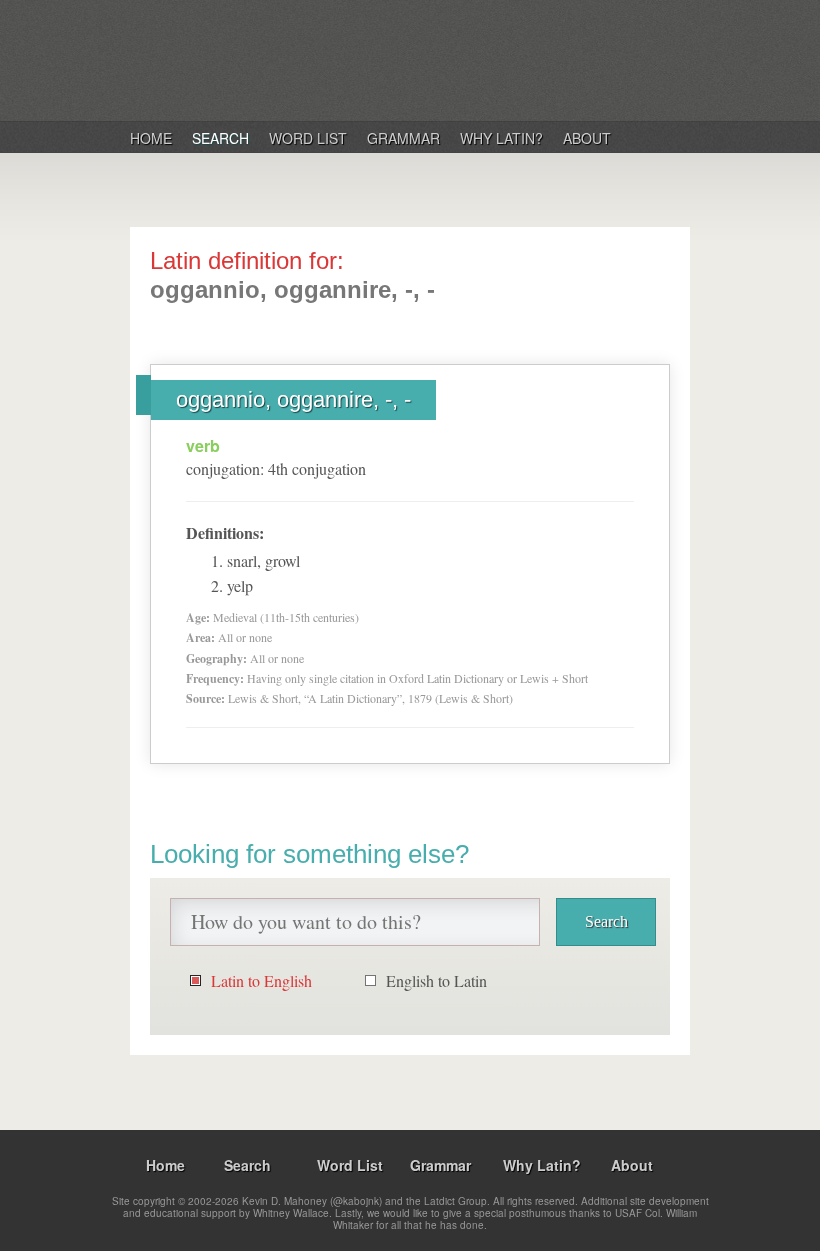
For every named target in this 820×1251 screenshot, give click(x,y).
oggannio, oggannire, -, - (293, 399)
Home (151, 138)
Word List (308, 138)
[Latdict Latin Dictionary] (388, 59)
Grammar (403, 138)
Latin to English (261, 980)
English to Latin (436, 980)
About (587, 138)
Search (220, 138)
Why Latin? (501, 138)
